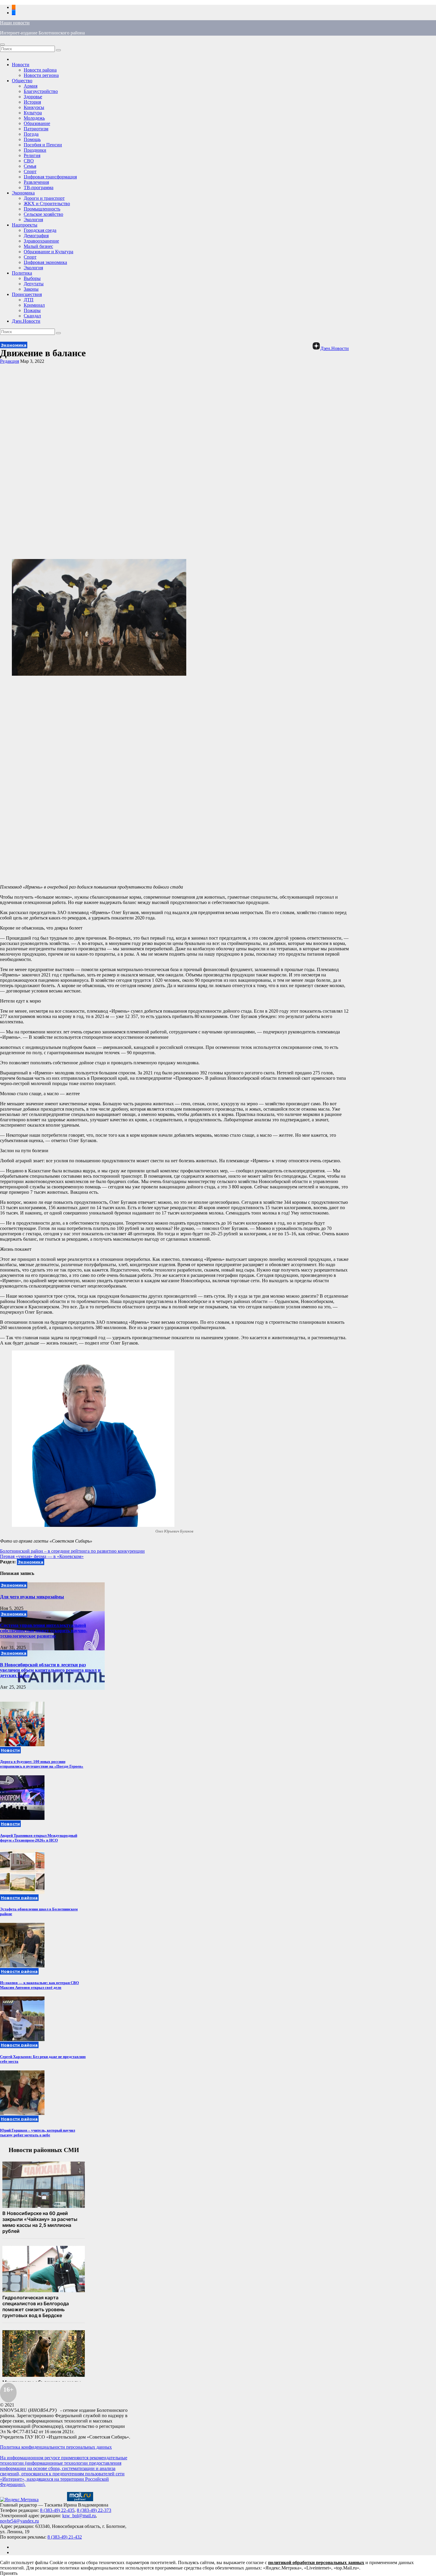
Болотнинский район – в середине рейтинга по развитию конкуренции (72, 1551)
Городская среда (40, 230)
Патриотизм (36, 129)
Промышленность (42, 209)
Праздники (35, 150)
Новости (21, 65)
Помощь (32, 139)
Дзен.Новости (26, 321)
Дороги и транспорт (44, 198)
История (32, 102)
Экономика (23, 193)
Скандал (32, 316)
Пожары (32, 310)
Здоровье (33, 97)
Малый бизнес (38, 246)
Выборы (32, 278)
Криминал (34, 305)
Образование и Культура (48, 252)
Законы (31, 289)
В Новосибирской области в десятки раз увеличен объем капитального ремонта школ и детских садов (50, 1670)
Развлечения (36, 182)
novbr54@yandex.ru (19, 2521)
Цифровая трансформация (50, 177)
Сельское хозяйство (43, 214)
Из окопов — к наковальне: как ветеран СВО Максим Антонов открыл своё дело (39, 1985)
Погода (31, 134)
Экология (33, 220)
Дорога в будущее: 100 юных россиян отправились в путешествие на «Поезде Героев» (42, 1764)
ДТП (29, 300)
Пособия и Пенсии (43, 145)
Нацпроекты (25, 225)
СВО (29, 161)
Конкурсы (34, 107)
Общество (22, 81)
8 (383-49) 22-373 (94, 2510)
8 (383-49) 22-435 (57, 2510)
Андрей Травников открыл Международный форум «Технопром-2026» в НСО (39, 1838)
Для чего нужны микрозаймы (32, 1597)
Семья (30, 166)
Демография (36, 236)
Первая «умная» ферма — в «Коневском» (42, 1556)
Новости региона (41, 75)
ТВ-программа (39, 187)
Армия (31, 86)
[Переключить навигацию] (2, 45)
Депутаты (34, 284)
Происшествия (27, 294)
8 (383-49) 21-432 (65, 2537)
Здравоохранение (41, 241)
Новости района (40, 70)
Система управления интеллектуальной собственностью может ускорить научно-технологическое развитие (44, 1631)
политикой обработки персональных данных (316, 2562)
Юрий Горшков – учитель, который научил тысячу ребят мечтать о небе (38, 2133)
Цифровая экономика (45, 262)
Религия (32, 155)
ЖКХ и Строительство (47, 204)
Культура (33, 113)
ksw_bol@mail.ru (79, 2516)
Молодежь (34, 118)
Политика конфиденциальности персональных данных (56, 2447)
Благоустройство (41, 91)
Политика (22, 273)
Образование (37, 123)
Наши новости (15, 23)
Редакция (9, 361)
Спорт (30, 171)
